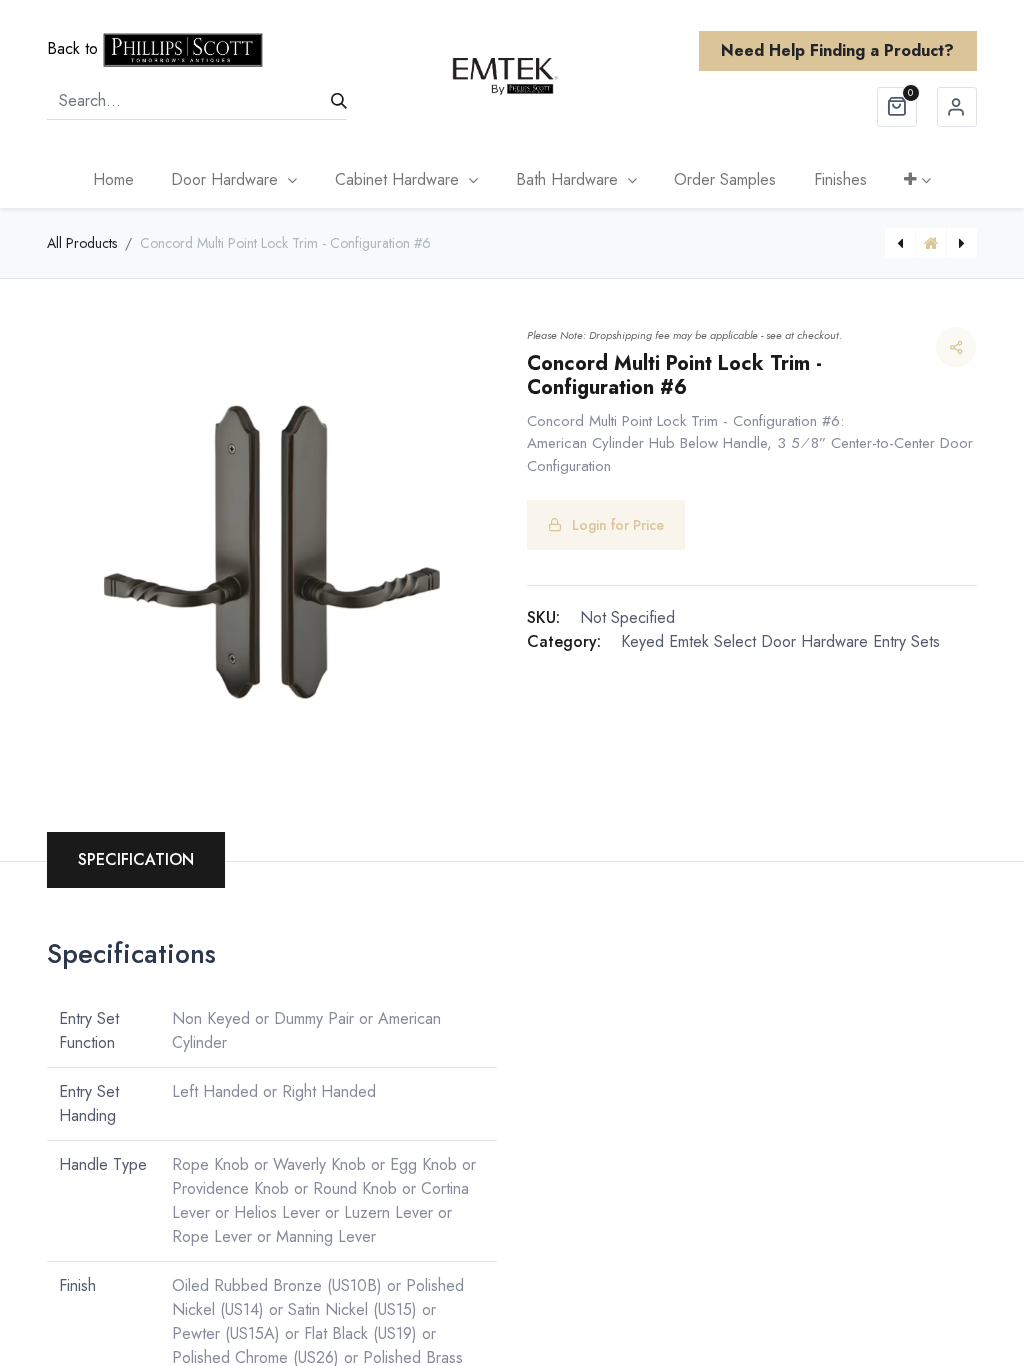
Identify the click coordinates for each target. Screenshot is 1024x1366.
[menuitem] (113, 180)
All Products (82, 243)
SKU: (543, 617)
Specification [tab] (136, 859)
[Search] (339, 101)
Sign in (957, 107)
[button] (918, 180)
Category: (564, 641)
